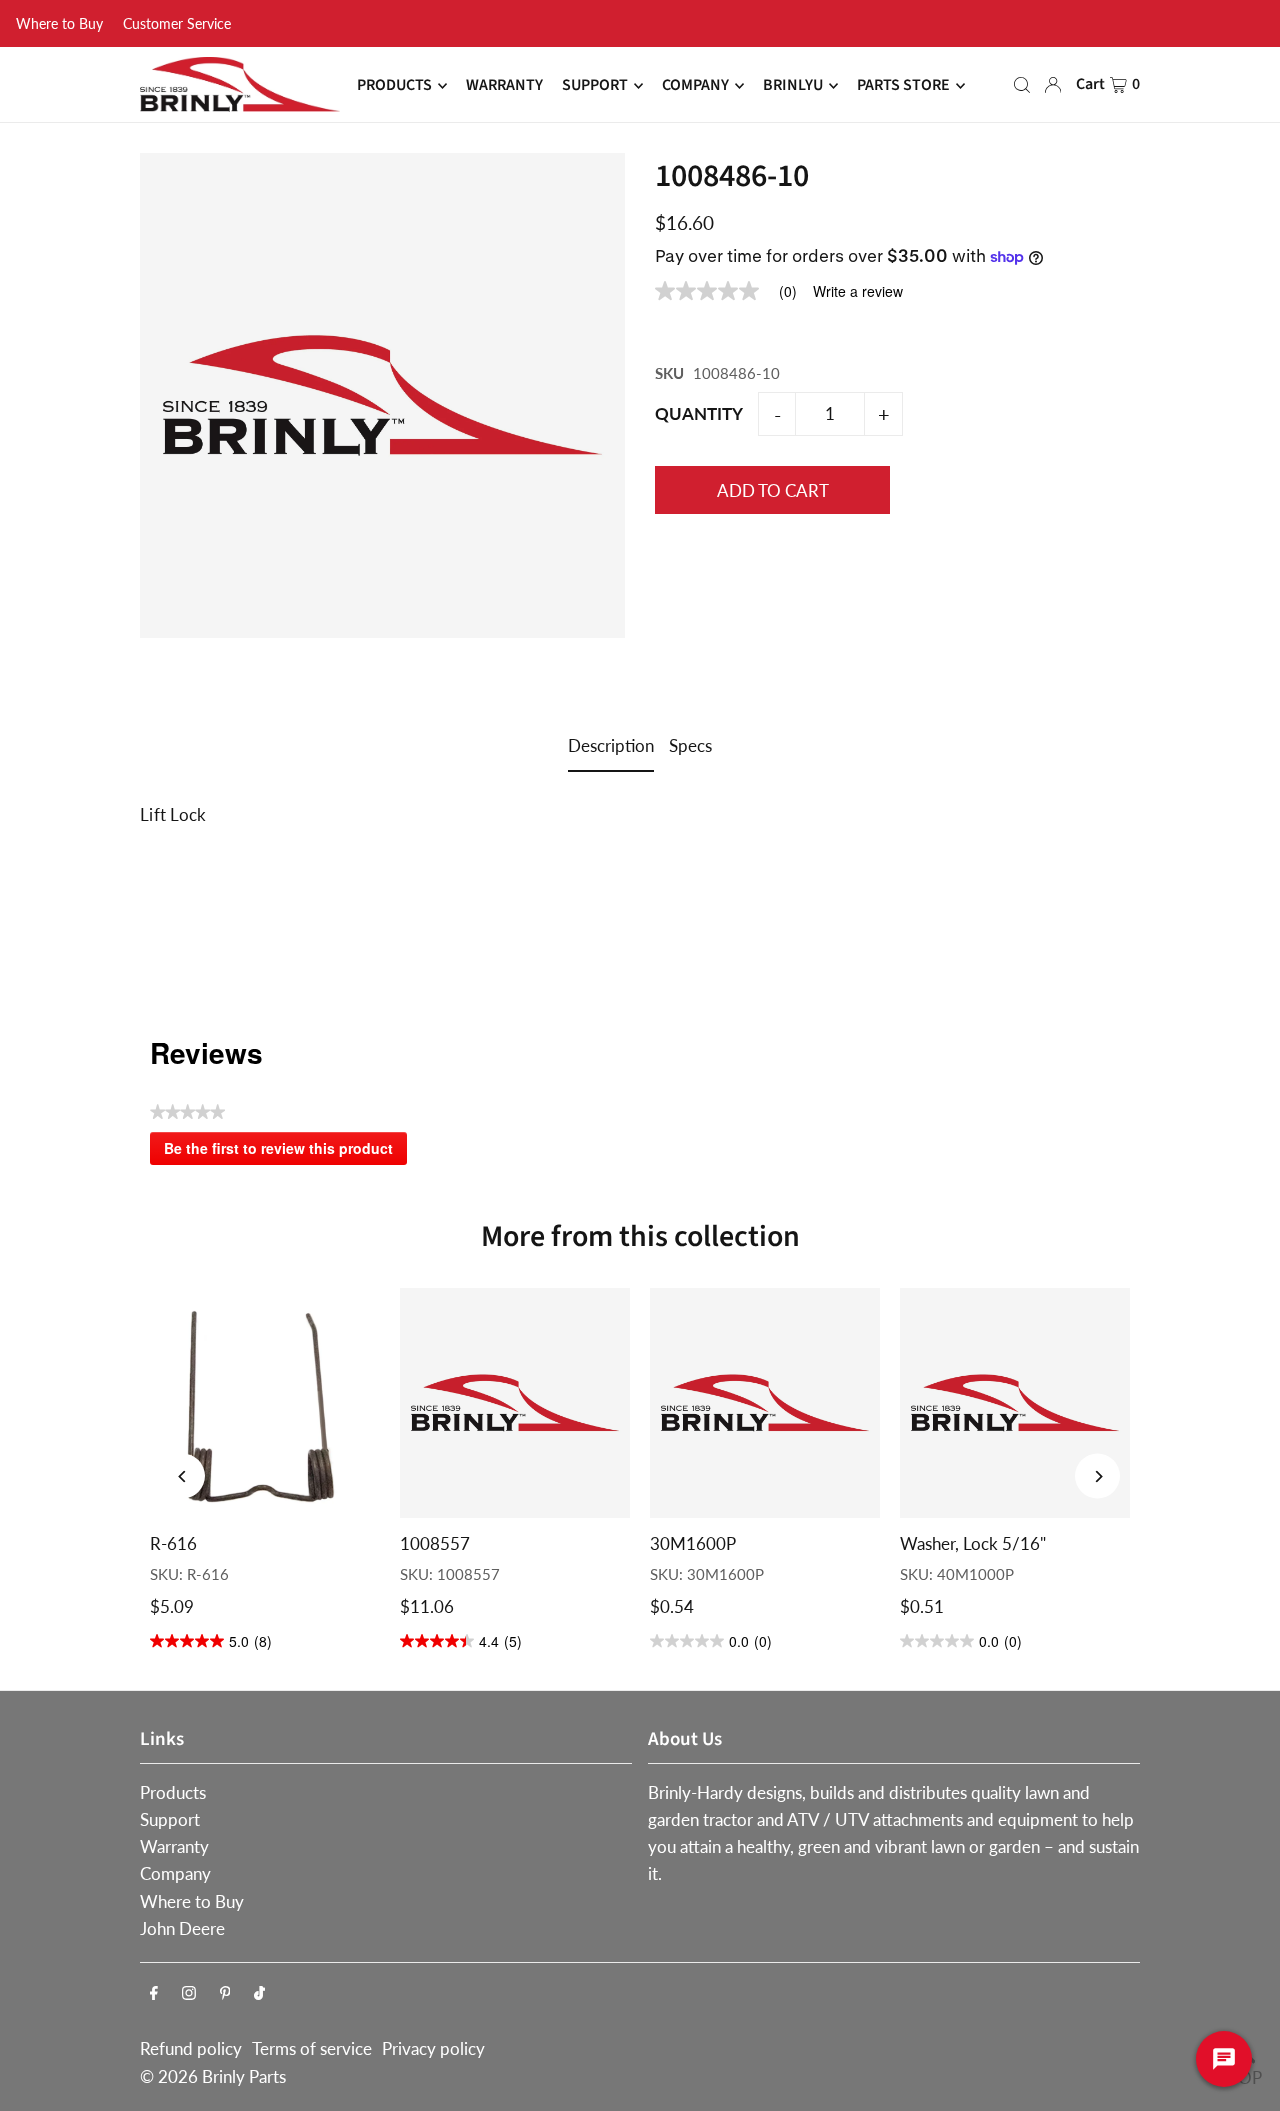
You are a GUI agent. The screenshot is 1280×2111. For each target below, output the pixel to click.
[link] (734, 291)
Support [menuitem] (595, 86)
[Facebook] (154, 1993)
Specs (690, 745)
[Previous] (182, 1476)
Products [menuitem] (394, 86)
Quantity (699, 413)
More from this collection (640, 1236)
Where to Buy (59, 23)
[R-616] (265, 1403)
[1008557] (515, 1403)
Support (170, 1819)
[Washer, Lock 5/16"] (1015, 1403)
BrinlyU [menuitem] (793, 86)
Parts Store (903, 86)
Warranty (174, 1846)
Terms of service (312, 2048)
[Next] (1097, 1476)
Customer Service (177, 23)
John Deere (182, 1928)
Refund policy (191, 2048)
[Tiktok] (259, 1993)
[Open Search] (1022, 85)
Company (175, 1873)
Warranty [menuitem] (504, 86)
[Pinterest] (225, 1993)
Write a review (858, 291)
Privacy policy (433, 2048)
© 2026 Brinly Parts (213, 2076)
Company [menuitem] (695, 86)
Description (611, 745)
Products (173, 1792)
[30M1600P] (765, 1403)
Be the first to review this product (285, 1152)
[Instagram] (189, 1993)
